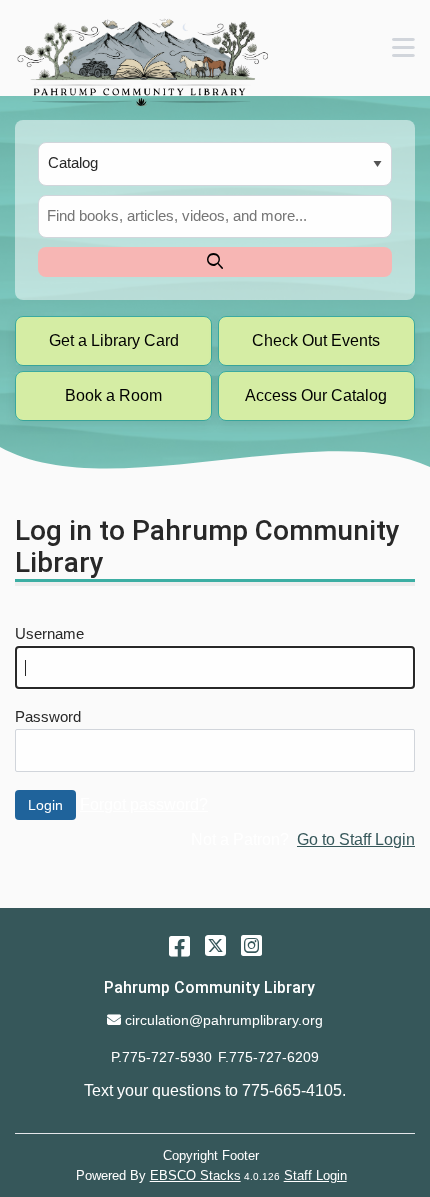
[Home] (141, 62)
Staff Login (315, 1175)
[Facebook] (179, 945)
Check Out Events (316, 340)
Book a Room (113, 395)
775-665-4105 (292, 1090)
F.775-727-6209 (268, 1057)
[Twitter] (215, 945)
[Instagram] (251, 945)
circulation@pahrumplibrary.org (223, 1020)
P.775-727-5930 (161, 1057)
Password (48, 717)
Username (49, 634)
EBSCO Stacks (195, 1175)
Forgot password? (144, 804)
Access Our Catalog (316, 395)
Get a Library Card (114, 340)
